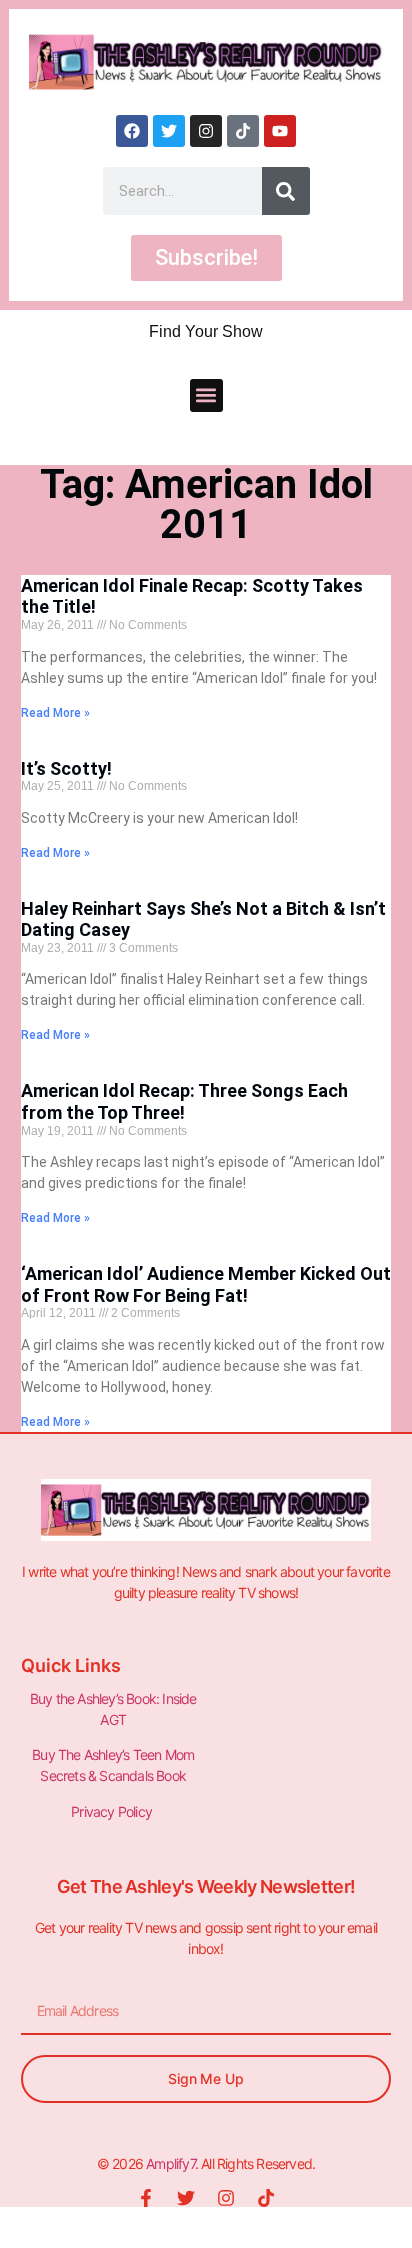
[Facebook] (132, 131)
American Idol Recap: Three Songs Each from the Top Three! (184, 1101)
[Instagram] (206, 131)
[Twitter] (169, 131)
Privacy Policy (113, 1811)
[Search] (286, 191)
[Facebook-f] (146, 2198)
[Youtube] (280, 131)
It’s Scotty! (66, 768)
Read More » (55, 713)
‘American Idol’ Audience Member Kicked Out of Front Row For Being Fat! (206, 1284)
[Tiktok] (243, 131)
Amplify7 (170, 2163)
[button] (206, 395)
